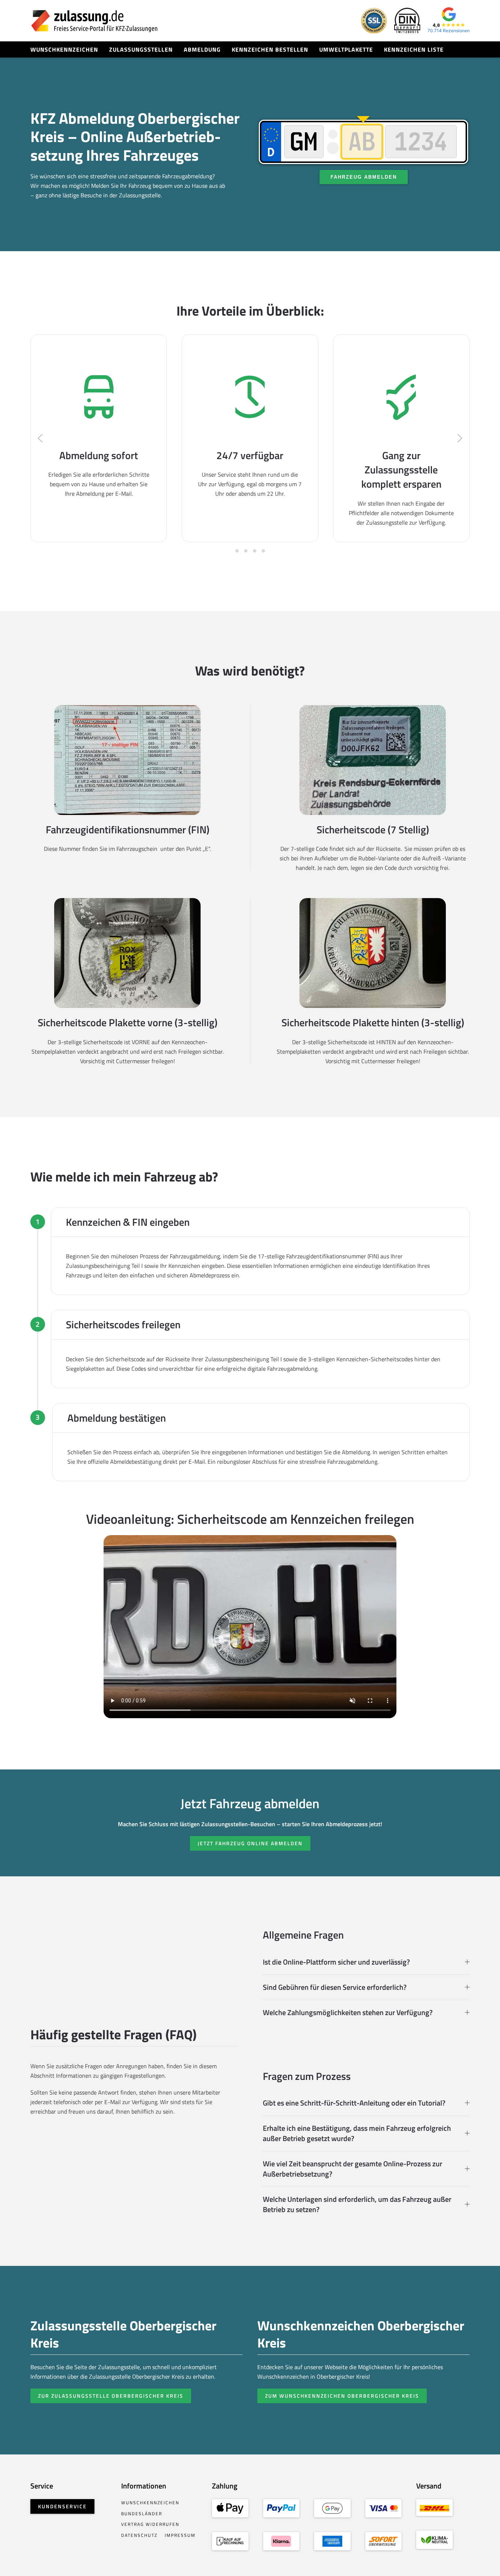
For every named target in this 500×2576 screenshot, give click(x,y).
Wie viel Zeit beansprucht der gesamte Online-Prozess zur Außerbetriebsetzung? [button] (352, 2169)
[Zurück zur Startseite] (94, 21)
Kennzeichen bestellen (270, 49)
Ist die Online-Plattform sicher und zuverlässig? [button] (336, 1962)
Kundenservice (62, 2506)
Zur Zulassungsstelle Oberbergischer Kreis (111, 2396)
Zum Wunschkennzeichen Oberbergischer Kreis (342, 2396)
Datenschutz (139, 2535)
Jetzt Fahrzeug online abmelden (250, 1843)
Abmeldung (202, 49)
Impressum (180, 2535)
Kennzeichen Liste (414, 49)
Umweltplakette (346, 49)
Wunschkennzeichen (64, 49)
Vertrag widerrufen (150, 2524)
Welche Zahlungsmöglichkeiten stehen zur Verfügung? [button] (348, 2013)
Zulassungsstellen (141, 49)
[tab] (237, 551)
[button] (40, 438)
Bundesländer (142, 2514)
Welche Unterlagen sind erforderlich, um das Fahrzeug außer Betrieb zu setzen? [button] (357, 2204)
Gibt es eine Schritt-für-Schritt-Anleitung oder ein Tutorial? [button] (354, 2103)
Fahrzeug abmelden (364, 177)
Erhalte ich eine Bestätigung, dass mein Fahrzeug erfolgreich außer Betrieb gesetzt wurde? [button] (357, 2133)
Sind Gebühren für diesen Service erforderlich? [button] (335, 1987)
